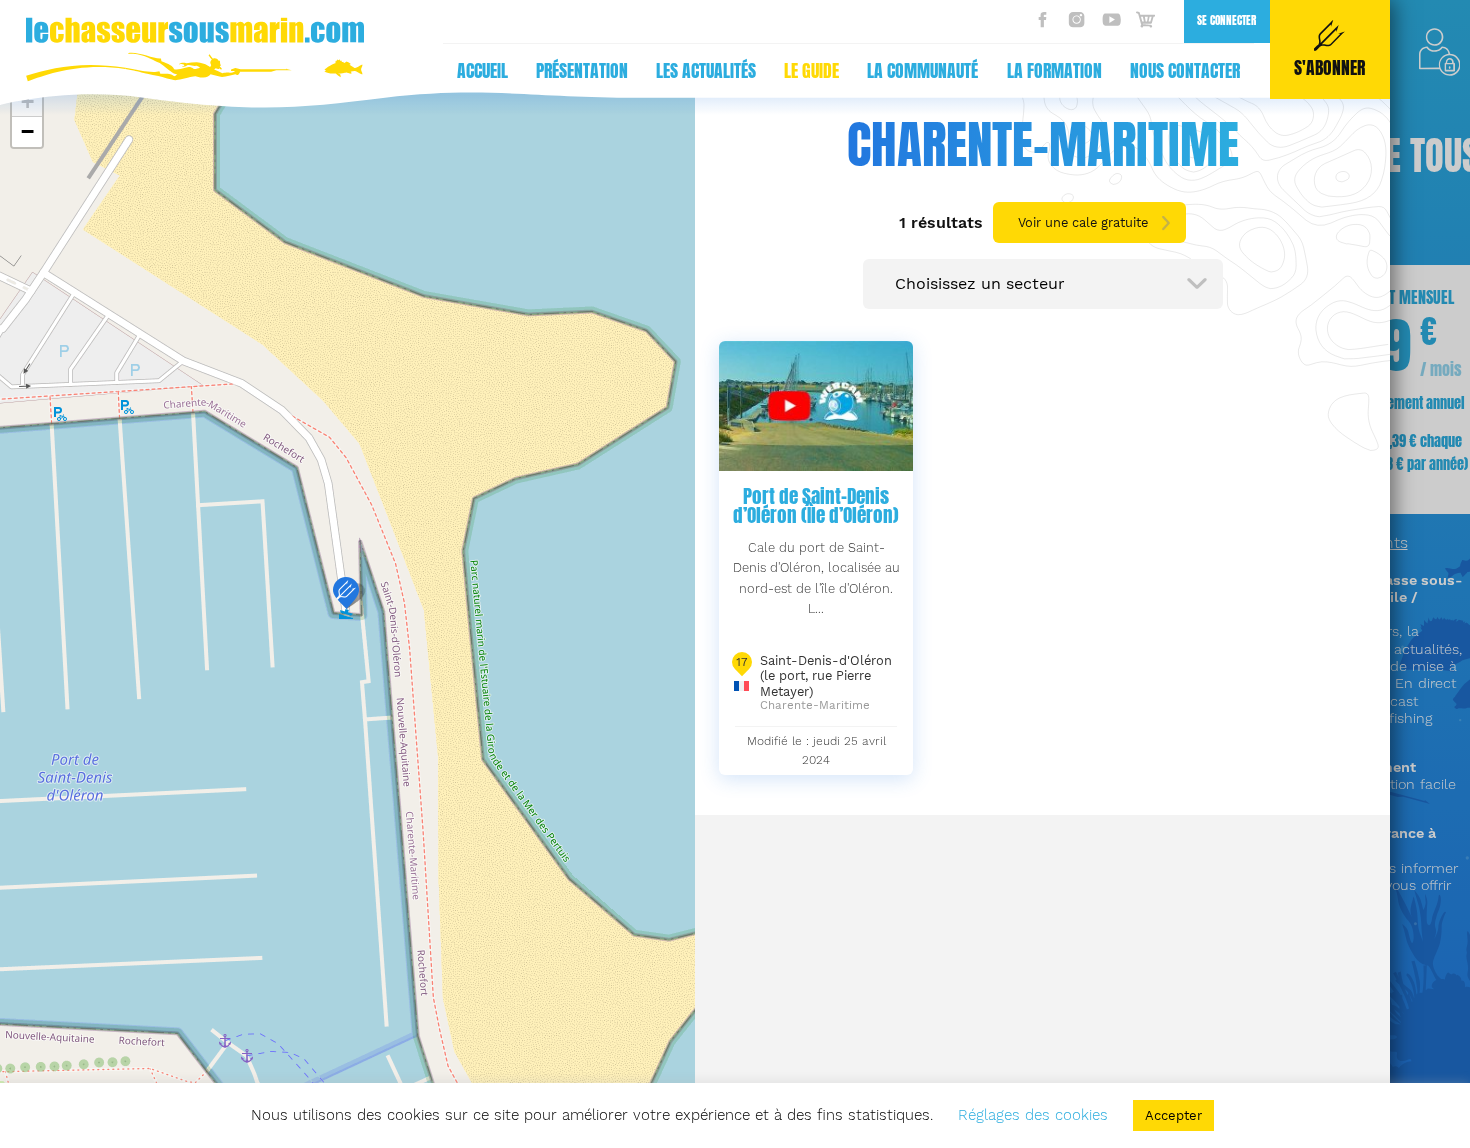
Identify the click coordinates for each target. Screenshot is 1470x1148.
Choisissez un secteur (980, 283)
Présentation (582, 71)
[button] (346, 593)
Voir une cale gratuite (1083, 222)
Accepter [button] (1173, 1115)
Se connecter (1226, 20)
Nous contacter (1185, 71)
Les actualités (706, 71)
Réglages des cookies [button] (1033, 1115)
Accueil (482, 71)
